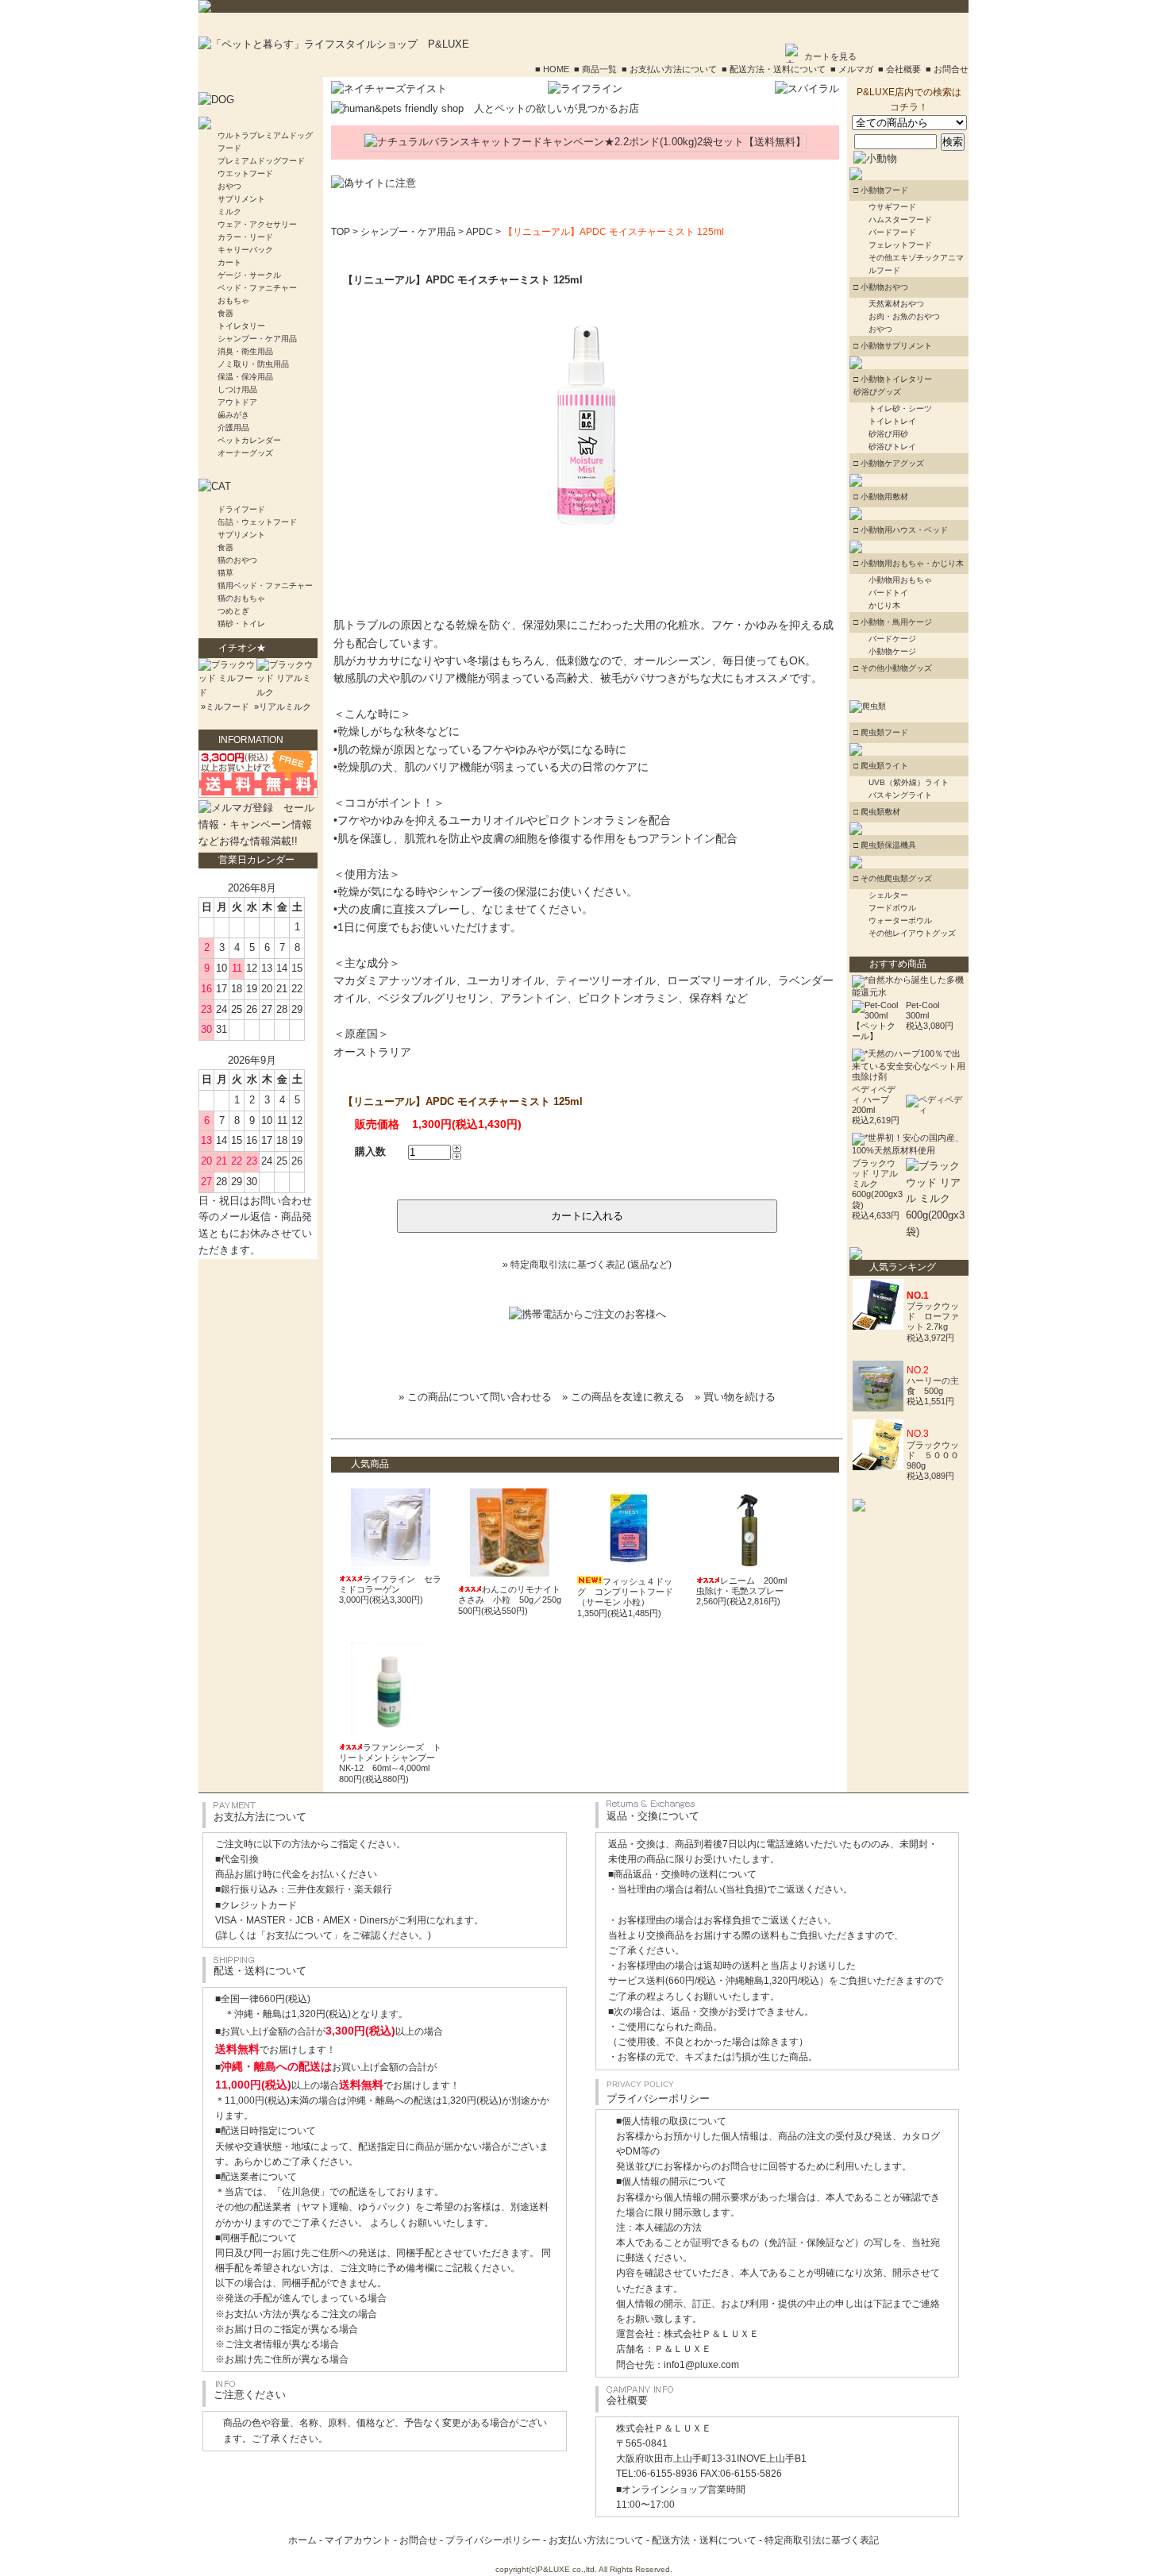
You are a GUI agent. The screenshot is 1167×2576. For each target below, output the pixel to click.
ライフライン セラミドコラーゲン (390, 1584)
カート (229, 262)
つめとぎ (233, 611)
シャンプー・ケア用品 (257, 339)
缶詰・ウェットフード (257, 522)
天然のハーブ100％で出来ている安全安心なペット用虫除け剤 (909, 1065)
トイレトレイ (892, 421)
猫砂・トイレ (241, 624)
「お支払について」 (299, 1935)
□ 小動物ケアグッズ (889, 463)
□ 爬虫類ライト (881, 766)
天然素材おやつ (896, 304)
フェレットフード (900, 245)
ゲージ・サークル (249, 275)
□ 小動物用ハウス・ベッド (901, 530)
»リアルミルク (281, 707)
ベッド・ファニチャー (257, 288)
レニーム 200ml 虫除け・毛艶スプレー (746, 1586)
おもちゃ (233, 300)
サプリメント (241, 199)
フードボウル (892, 908)
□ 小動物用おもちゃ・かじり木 (909, 563)
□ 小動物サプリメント (893, 346)
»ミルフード (224, 707)
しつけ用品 (237, 389)
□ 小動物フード (881, 190)
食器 (225, 313)
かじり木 (884, 605)
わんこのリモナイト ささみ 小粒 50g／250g (514, 1594)
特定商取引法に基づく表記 (822, 2540)
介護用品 (233, 427)
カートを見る (830, 56)
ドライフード (241, 509)
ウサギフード (892, 207)
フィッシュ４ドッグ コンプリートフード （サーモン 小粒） (625, 1592)
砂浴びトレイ (892, 447)
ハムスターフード (900, 219)
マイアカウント (358, 2540)
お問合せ (418, 2540)
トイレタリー (241, 326)
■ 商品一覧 (595, 69)
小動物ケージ (892, 651)
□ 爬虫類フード (881, 732)
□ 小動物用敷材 (881, 497)
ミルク (229, 212)
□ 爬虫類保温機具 (885, 845)
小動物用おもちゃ (900, 580)
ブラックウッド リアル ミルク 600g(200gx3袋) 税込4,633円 (877, 1189)
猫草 (225, 573)
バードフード (892, 232)
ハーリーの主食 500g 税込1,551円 (933, 1391)
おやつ (229, 186)
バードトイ (888, 593)
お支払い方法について (596, 2540)
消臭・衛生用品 (245, 351)
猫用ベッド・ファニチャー (265, 585)
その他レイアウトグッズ (912, 933)
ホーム (302, 2540)
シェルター (888, 895)
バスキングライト (900, 795)
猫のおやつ (237, 560)
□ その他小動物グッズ (893, 668)
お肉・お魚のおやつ (904, 316)
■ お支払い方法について (669, 69)
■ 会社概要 (899, 69)
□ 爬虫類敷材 (877, 812)
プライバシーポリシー (493, 2540)
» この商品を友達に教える (623, 1397)
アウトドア (237, 402)
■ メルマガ (852, 69)
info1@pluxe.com (701, 2365)
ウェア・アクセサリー (257, 224)
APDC (480, 232)
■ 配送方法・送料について (774, 69)
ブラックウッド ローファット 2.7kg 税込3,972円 (933, 1322)
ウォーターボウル (900, 920)
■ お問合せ (947, 69)
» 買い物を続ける (735, 1397)
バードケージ (892, 639)
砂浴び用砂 (888, 434)
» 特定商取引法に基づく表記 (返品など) (587, 1265)
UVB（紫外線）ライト (909, 782)
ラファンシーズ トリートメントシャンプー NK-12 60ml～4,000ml (390, 1758)
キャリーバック (245, 250)
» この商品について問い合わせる (475, 1397)
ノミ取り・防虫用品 (253, 364)
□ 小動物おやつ (881, 287)
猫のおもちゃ (241, 598)
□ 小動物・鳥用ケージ (893, 622)
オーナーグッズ (245, 453)
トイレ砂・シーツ (900, 408)
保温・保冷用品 (245, 377)
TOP (341, 232)
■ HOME (552, 69)
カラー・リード (245, 237)
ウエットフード (245, 173)
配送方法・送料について (704, 2540)
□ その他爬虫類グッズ (893, 878)
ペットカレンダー (249, 440)
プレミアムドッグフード (261, 161)
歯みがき (233, 415)
